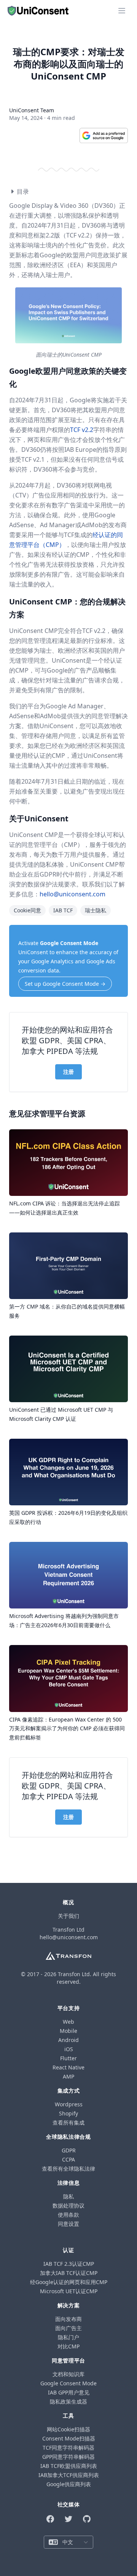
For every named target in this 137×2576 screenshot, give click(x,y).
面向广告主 (68, 2328)
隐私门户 (68, 2337)
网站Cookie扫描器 (68, 2429)
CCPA (68, 2159)
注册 (68, 1072)
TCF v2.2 (82, 430)
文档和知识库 (68, 2374)
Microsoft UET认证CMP (69, 2291)
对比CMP (68, 2346)
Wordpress (69, 2104)
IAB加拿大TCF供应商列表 (69, 2475)
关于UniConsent (39, 819)
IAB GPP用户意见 (69, 2392)
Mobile (68, 2031)
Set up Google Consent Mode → (65, 984)
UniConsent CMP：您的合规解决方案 (67, 608)
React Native (68, 2067)
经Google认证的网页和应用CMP (69, 2282)
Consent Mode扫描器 (69, 2438)
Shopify (68, 2113)
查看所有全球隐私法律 (68, 2169)
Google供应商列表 (69, 2484)
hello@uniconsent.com (72, 894)
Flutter (68, 2058)
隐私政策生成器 (68, 2401)
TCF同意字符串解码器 (68, 2448)
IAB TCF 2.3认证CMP (69, 2264)
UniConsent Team (32, 110)
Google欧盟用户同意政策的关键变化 (68, 377)
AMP (68, 2076)
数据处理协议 (68, 2205)
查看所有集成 (68, 2122)
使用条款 (68, 2215)
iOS (69, 2049)
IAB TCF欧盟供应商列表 (69, 2466)
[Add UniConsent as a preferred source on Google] (104, 135)
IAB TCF (63, 910)
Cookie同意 (27, 910)
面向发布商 (68, 2319)
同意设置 (68, 2224)
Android (68, 2040)
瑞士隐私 (96, 910)
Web (68, 2022)
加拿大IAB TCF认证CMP (69, 2273)
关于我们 (68, 1916)
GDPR (69, 2150)
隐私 (68, 2196)
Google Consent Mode (69, 943)
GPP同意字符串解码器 (68, 2457)
